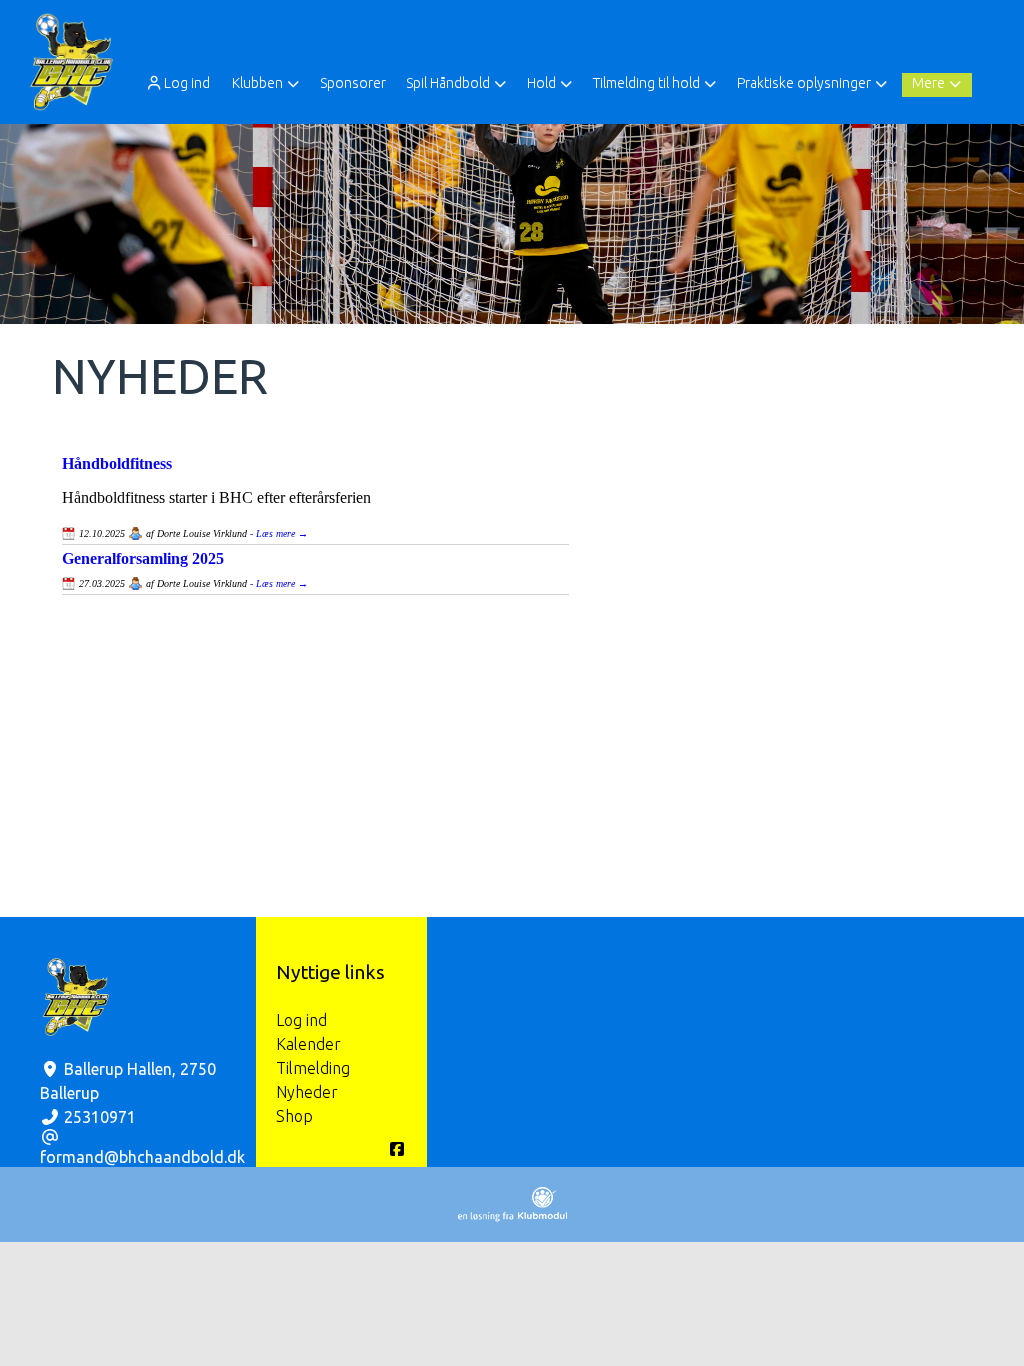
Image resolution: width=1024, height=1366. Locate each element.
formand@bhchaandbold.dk (142, 1157)
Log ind (187, 83)
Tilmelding (313, 1068)
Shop (294, 1116)
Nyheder (307, 1092)
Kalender (308, 1044)
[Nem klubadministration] (512, 1216)
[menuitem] (179, 82)
